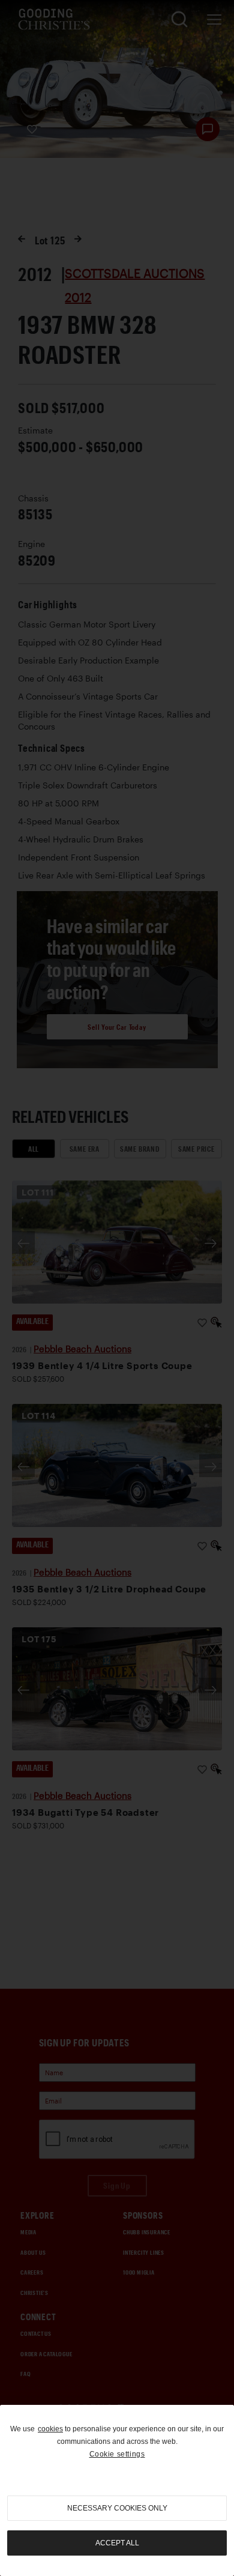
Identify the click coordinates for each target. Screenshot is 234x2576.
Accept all (117, 2543)
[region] (117, 2490)
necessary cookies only (117, 2508)
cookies (50, 2429)
